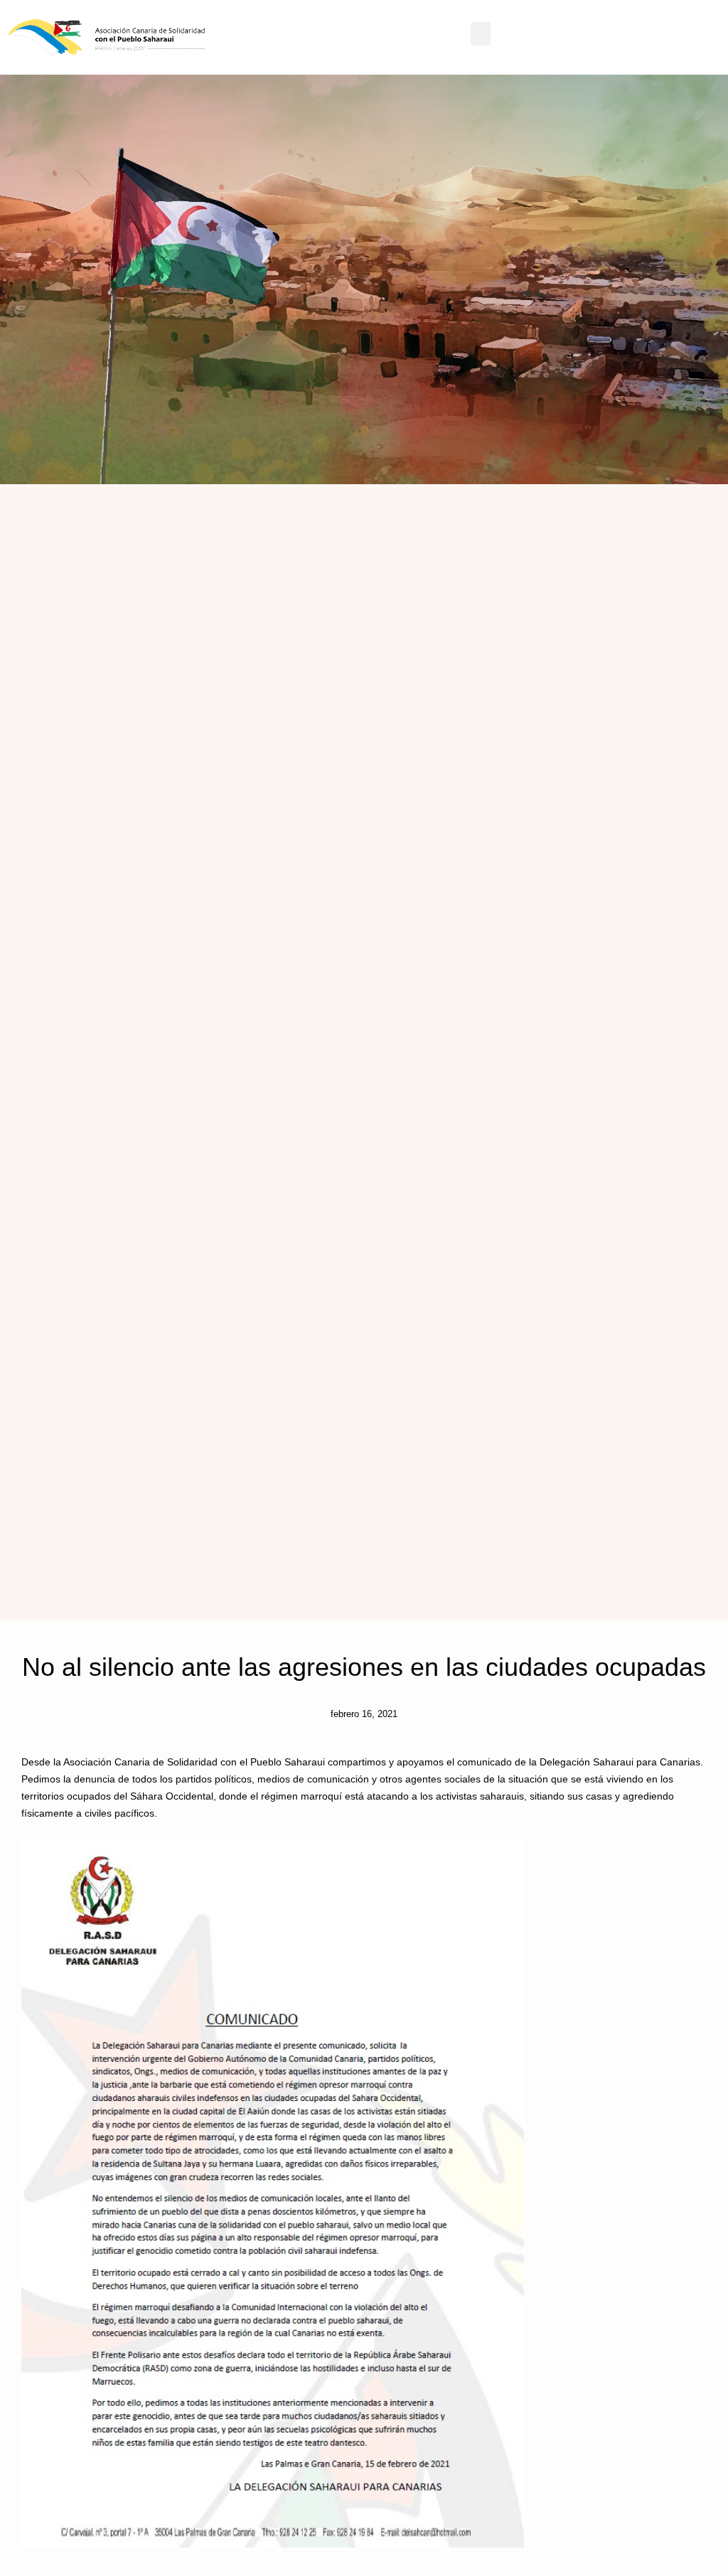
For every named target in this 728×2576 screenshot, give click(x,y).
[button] (481, 34)
